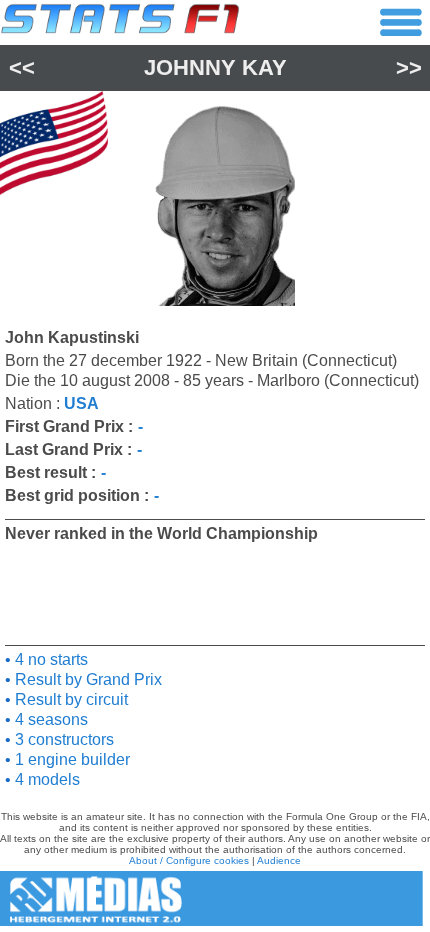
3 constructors (62, 739)
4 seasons (49, 719)
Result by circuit (69, 699)
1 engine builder (70, 759)
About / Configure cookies (189, 860)
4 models (45, 779)
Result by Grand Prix (86, 679)
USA (81, 403)
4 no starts (49, 659)
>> (409, 67)
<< (22, 67)
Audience (279, 860)
